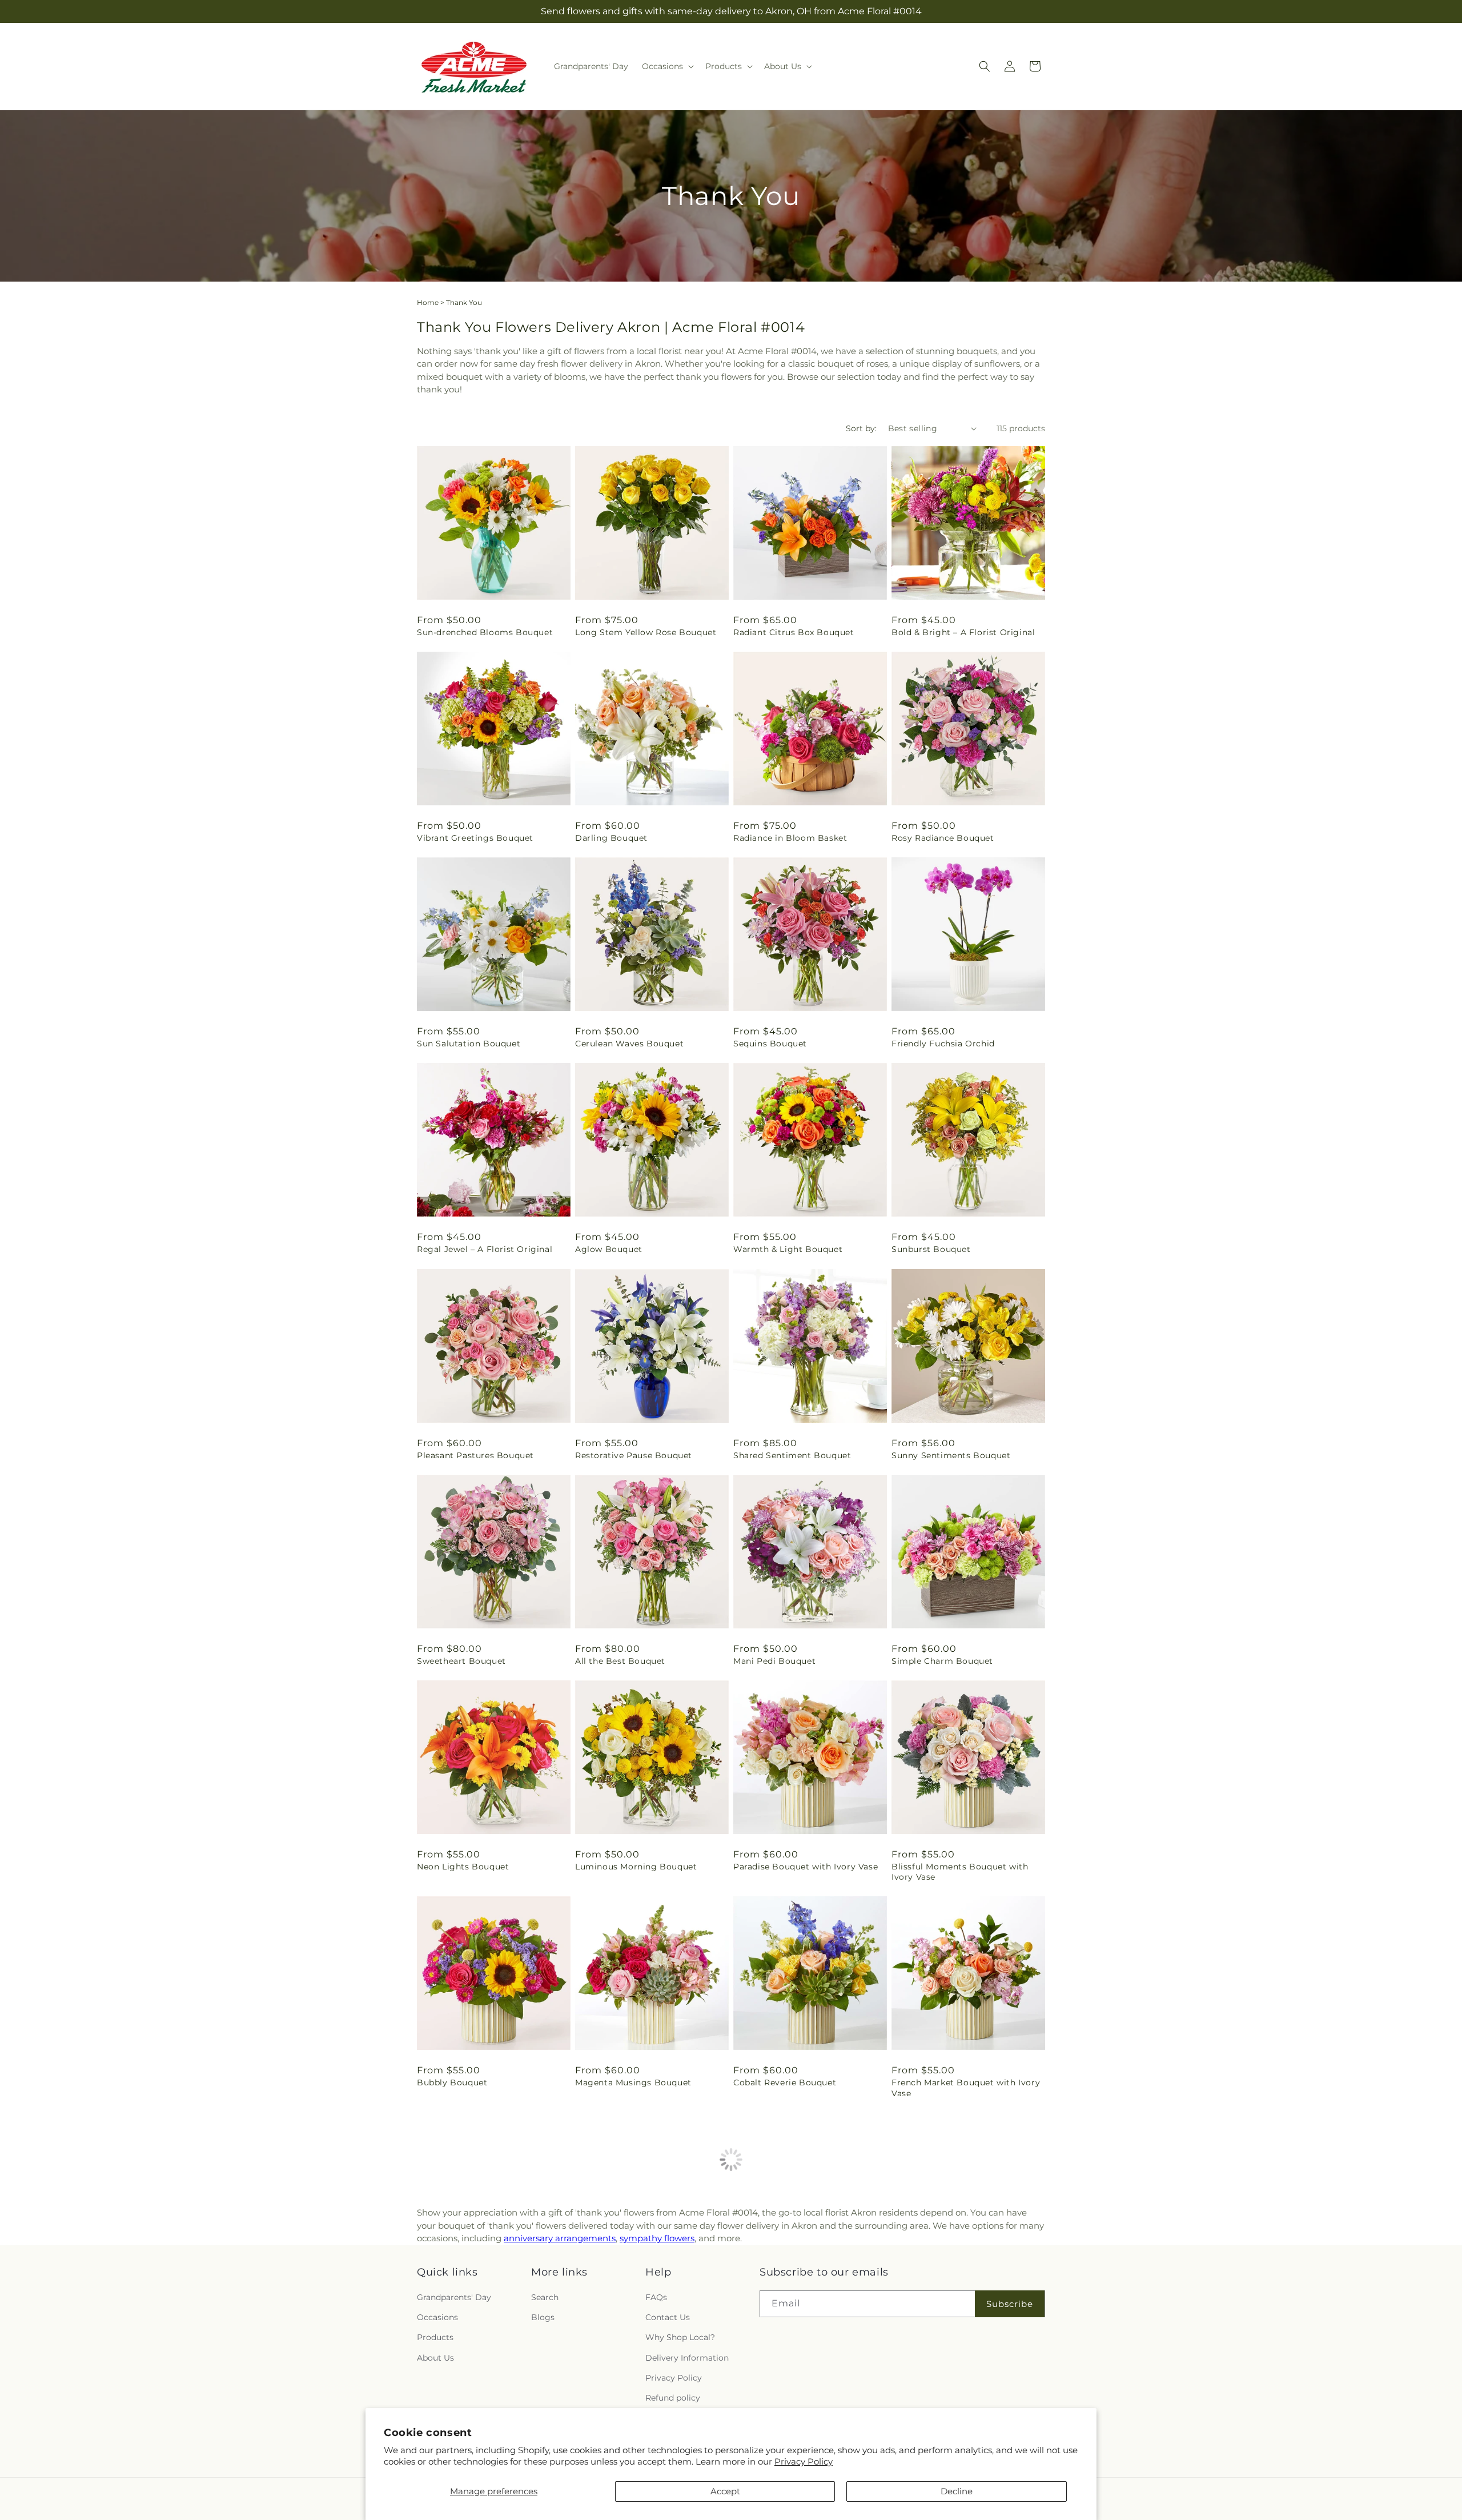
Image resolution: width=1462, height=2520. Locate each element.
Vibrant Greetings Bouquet (475, 838)
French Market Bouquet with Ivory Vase (966, 2088)
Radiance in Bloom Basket (790, 838)
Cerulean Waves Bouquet (629, 1044)
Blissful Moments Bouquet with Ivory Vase (960, 1872)
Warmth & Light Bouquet (788, 1249)
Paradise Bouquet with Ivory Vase (806, 1867)
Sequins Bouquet (770, 1044)
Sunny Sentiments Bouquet (951, 1455)
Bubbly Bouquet (452, 2082)
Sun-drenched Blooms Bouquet (485, 632)
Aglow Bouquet (609, 1249)
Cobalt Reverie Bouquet (785, 2082)
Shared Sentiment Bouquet (792, 1455)
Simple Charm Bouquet (942, 1661)
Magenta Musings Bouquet (633, 2082)
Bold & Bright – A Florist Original (963, 632)
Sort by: (861, 428)
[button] (667, 66)
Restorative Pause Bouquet (634, 1455)
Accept (725, 2491)
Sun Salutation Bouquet (469, 1044)
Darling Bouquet (611, 838)
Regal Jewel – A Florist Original (485, 1249)
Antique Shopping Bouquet (792, 2299)
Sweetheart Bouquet (461, 1661)
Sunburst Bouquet (931, 1249)
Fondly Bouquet (451, 2299)
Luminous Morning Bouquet (636, 1867)
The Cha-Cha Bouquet (622, 2299)
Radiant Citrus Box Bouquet (794, 632)
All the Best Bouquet (620, 1661)
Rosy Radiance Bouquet (943, 838)
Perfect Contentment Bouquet (957, 2299)
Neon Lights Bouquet (463, 1867)
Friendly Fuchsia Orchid (943, 1044)
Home (428, 302)
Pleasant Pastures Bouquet (475, 1455)
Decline (957, 2491)
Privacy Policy (804, 2461)
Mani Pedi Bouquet (774, 1661)
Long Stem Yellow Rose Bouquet (646, 632)
